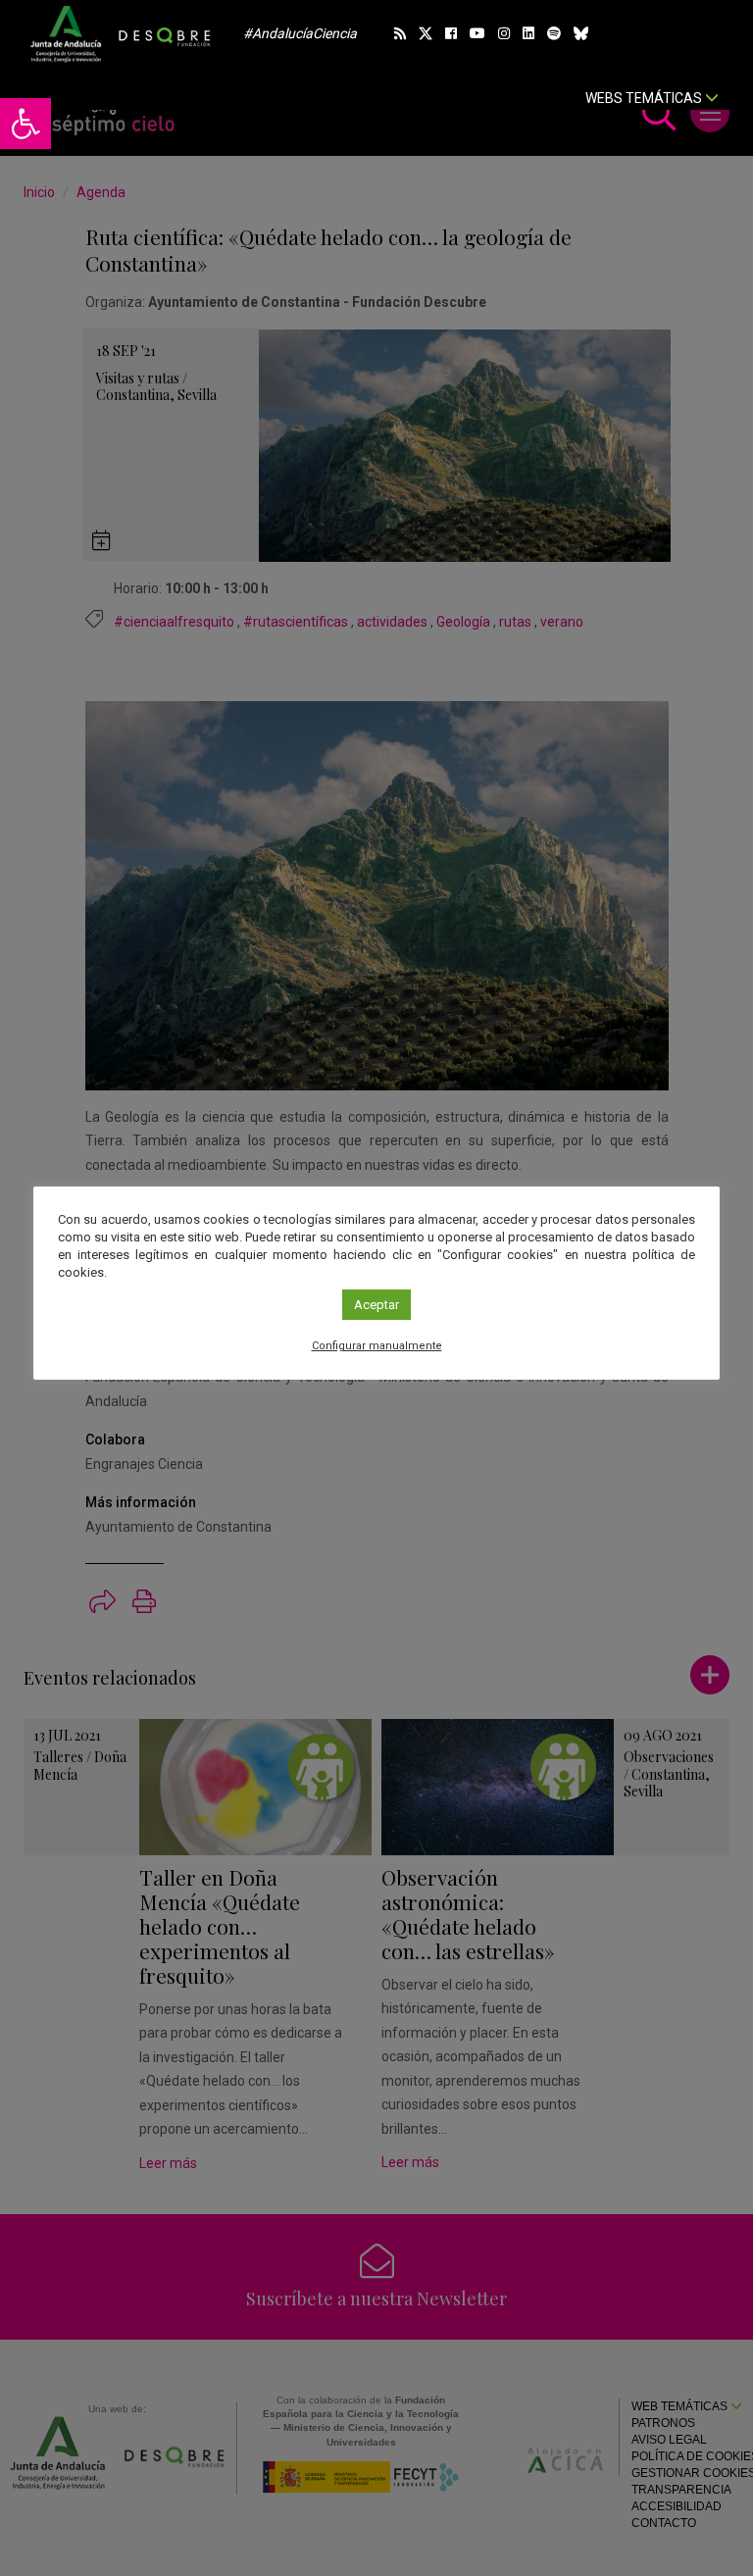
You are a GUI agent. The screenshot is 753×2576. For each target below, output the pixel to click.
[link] (25, 124)
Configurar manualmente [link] (377, 1346)
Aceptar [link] (376, 1305)
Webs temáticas (645, 98)
